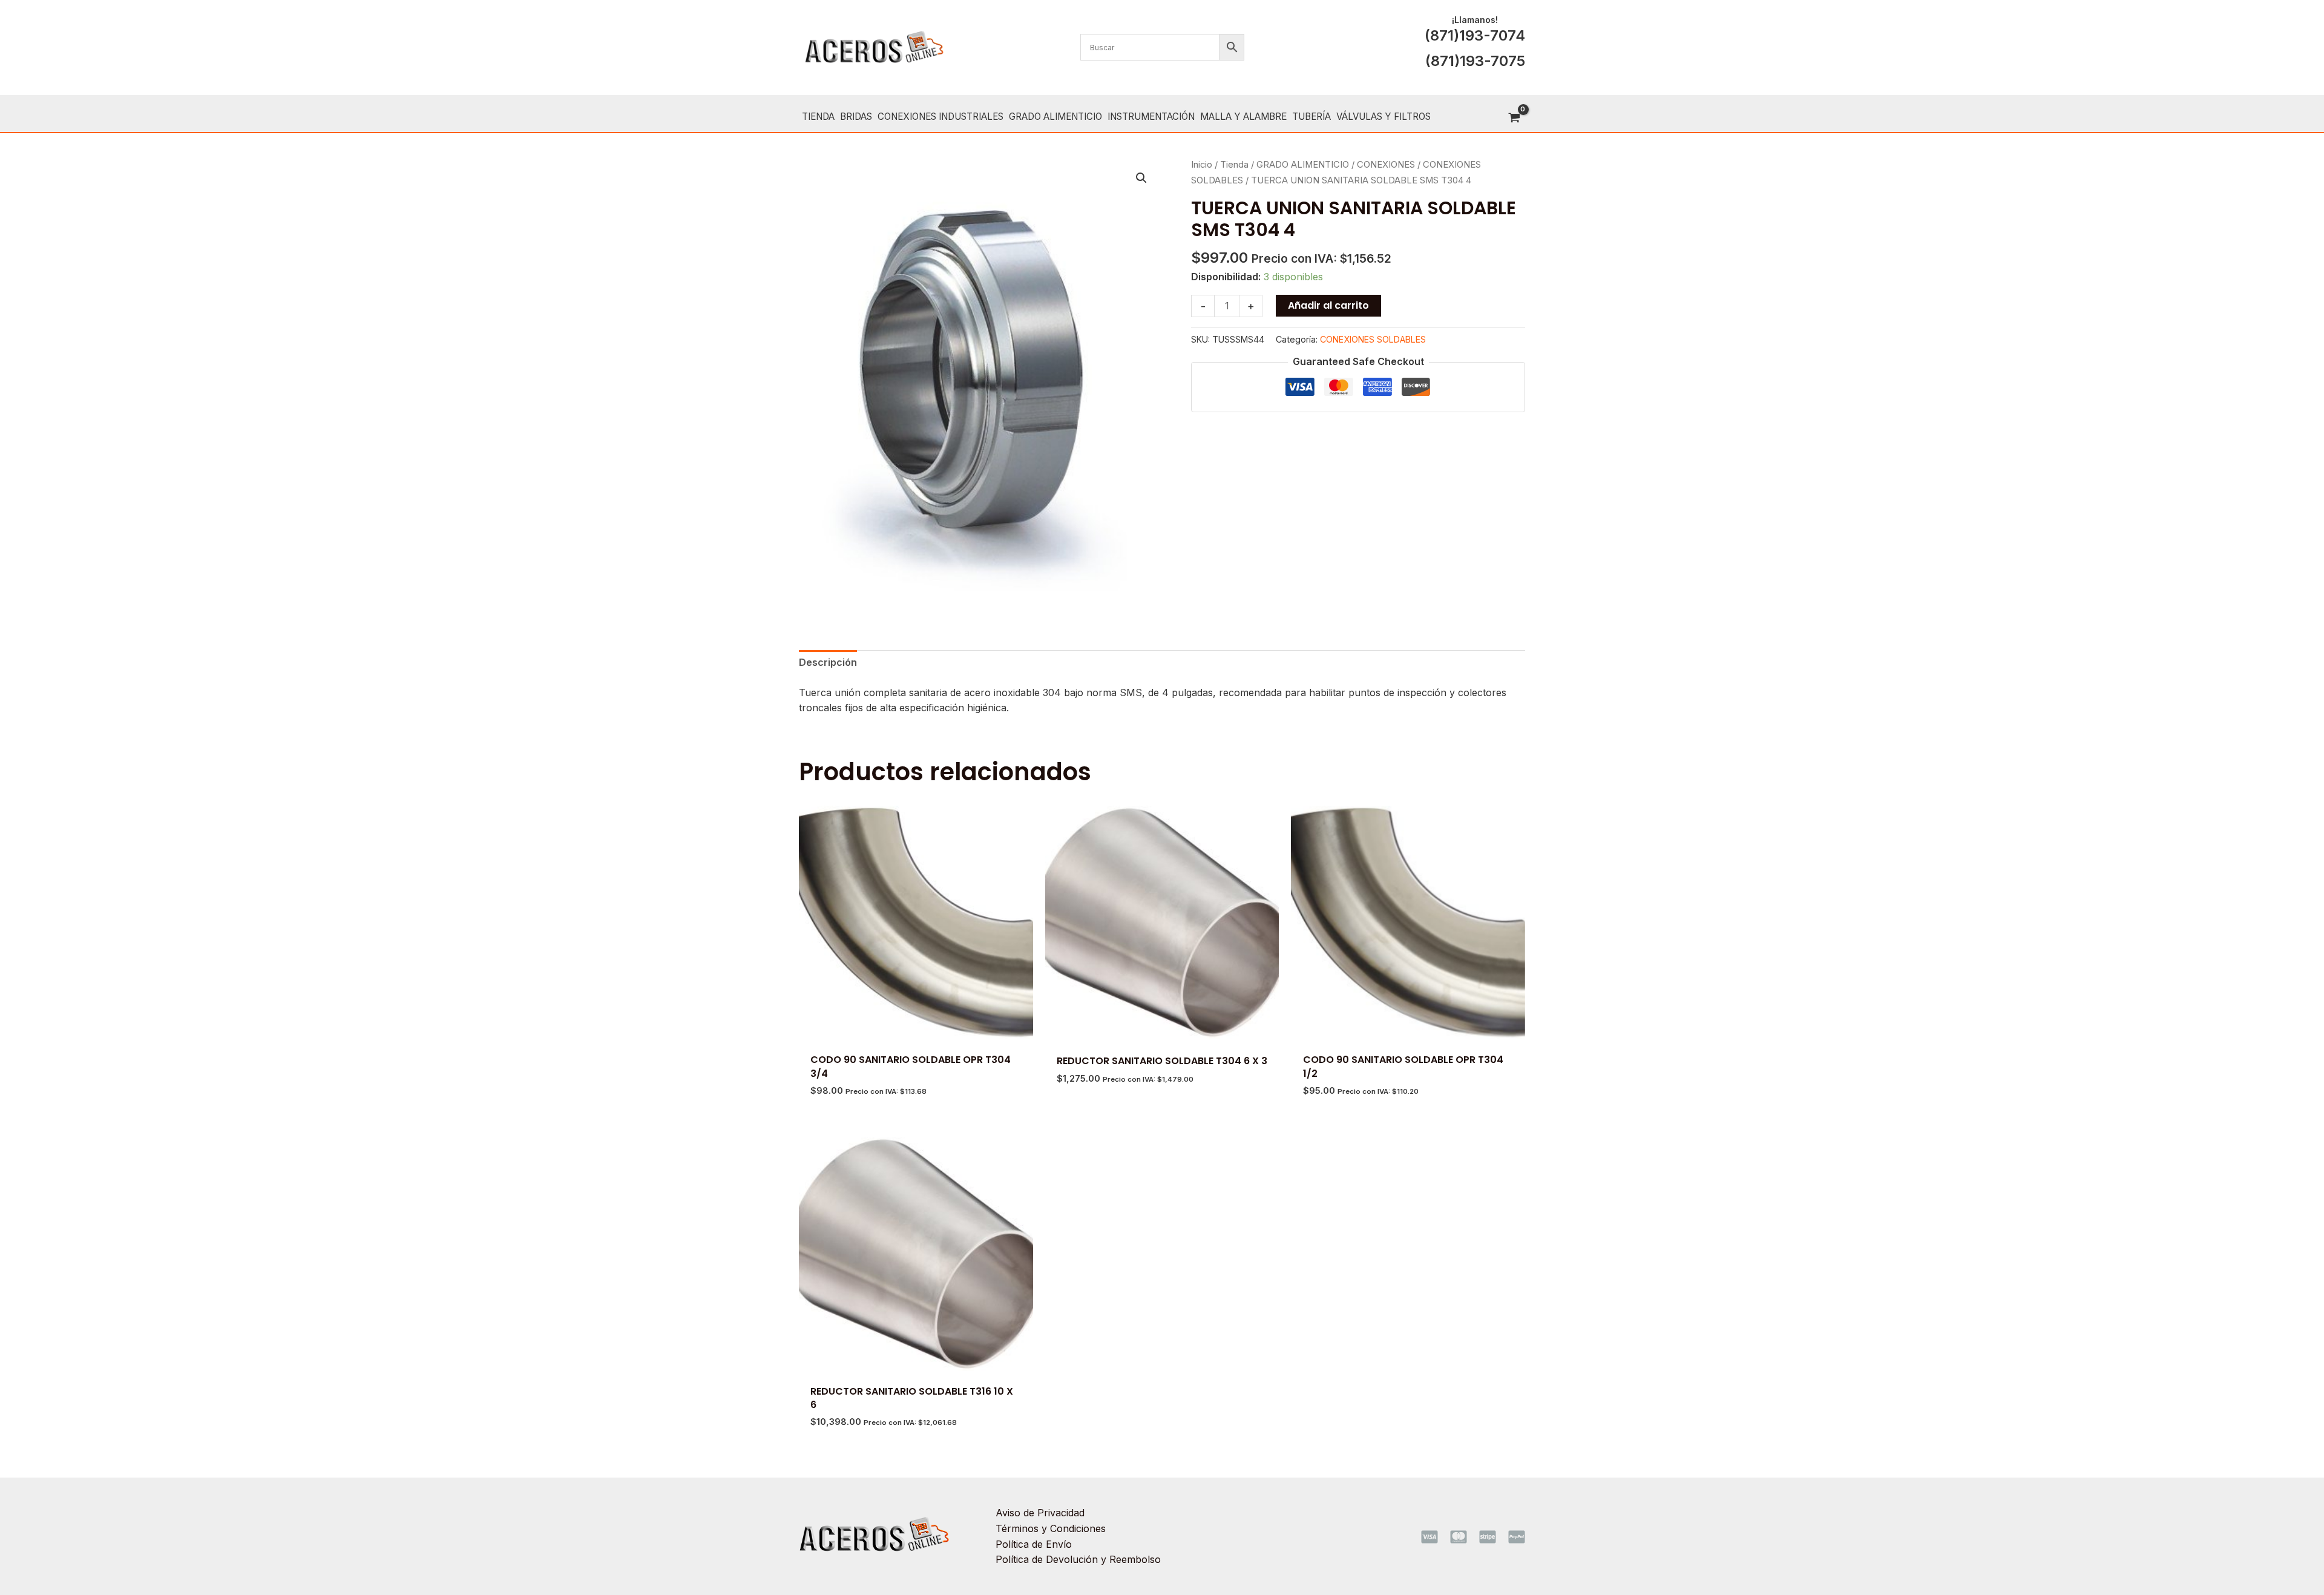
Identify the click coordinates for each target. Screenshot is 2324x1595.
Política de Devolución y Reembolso (1078, 1559)
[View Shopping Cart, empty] (1514, 118)
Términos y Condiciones (1051, 1528)
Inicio (1202, 165)
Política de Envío (1034, 1544)
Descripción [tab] (828, 662)
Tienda (1234, 165)
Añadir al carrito (1328, 305)
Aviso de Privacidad (1040, 1513)
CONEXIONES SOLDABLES (1373, 339)
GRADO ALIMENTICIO (1303, 165)
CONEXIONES (1386, 165)
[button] (1141, 178)
